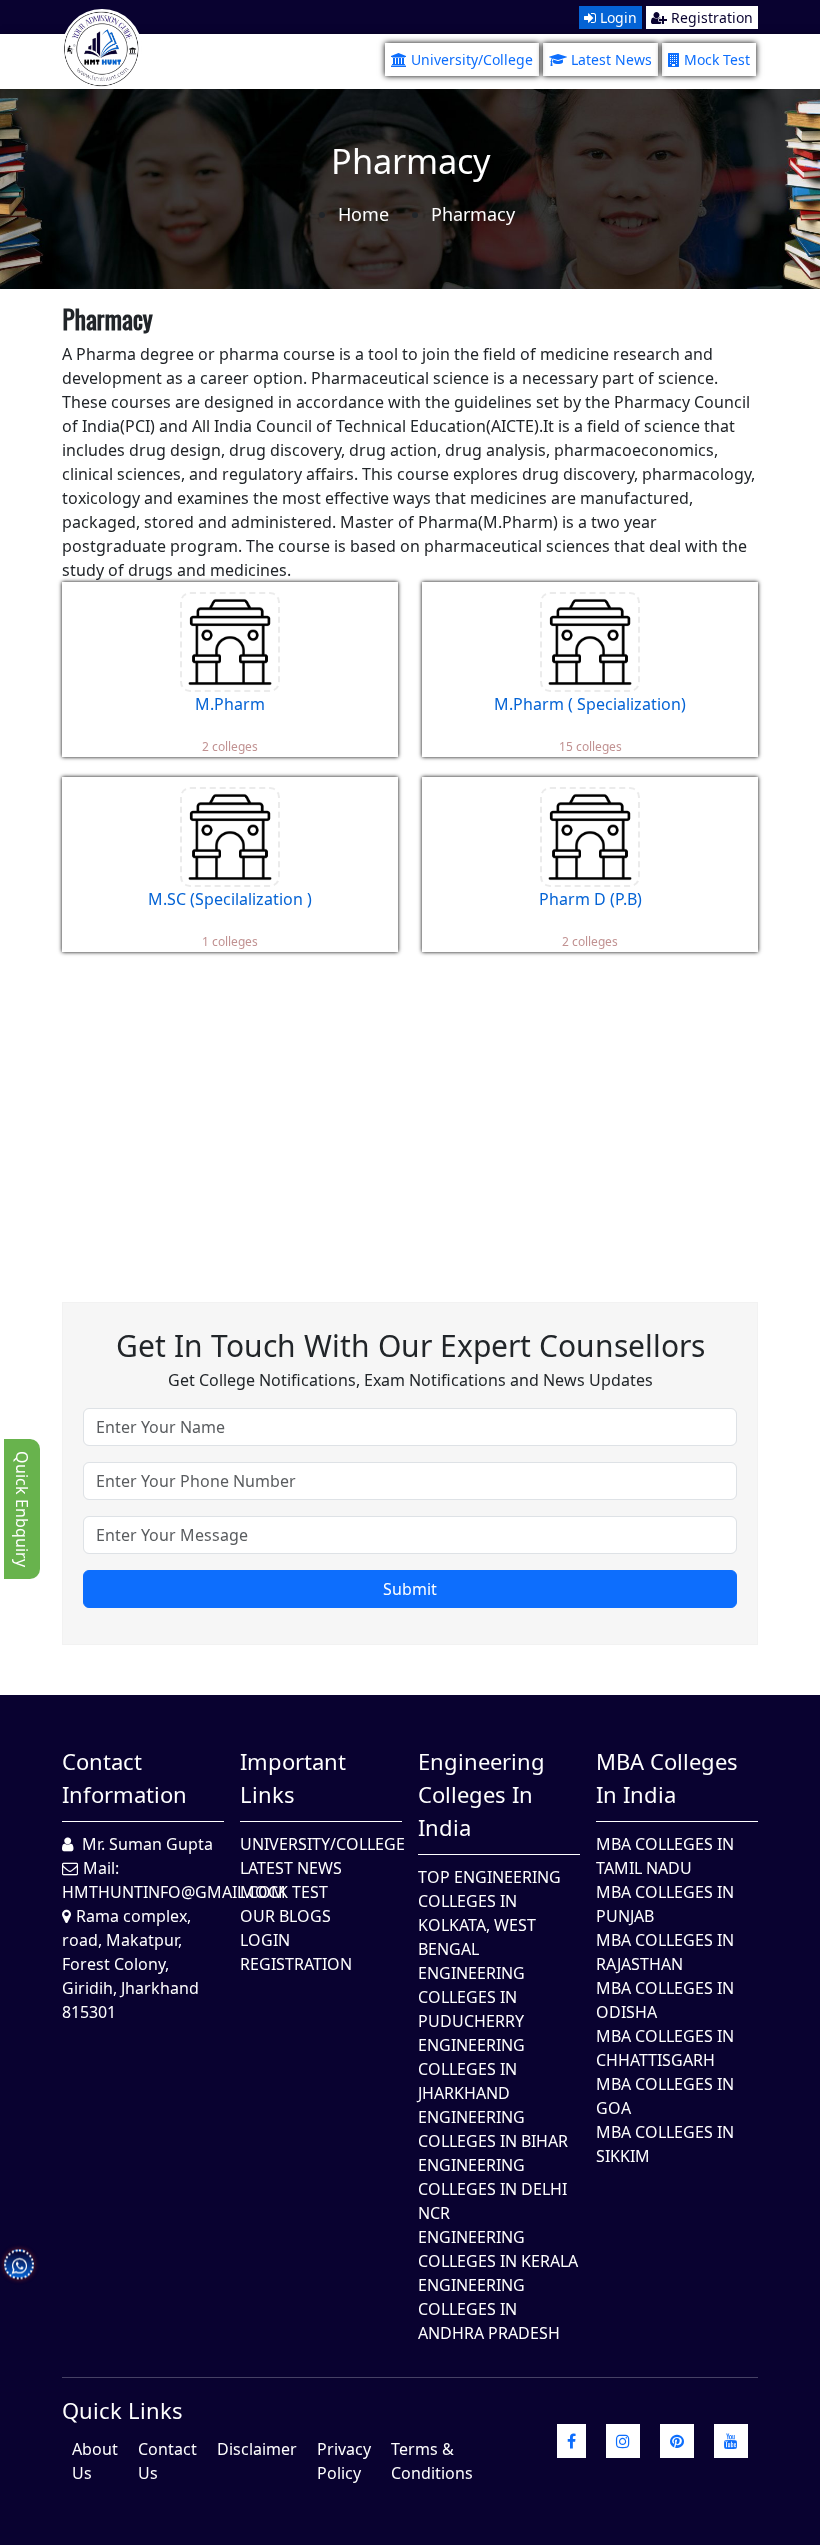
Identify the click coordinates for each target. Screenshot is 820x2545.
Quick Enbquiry (22, 1509)
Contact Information (124, 1777)
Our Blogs (285, 1916)
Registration (710, 17)
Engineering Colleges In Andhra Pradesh (489, 2309)
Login (616, 17)
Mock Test (717, 59)
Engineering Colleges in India (481, 1794)
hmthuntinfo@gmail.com (174, 1892)
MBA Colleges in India (667, 1777)
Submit (410, 1589)
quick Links (122, 2410)
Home (363, 214)
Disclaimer (257, 2449)
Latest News (611, 59)
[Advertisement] (410, 1112)
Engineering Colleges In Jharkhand (471, 2069)
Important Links (293, 1777)
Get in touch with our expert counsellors (410, 1345)
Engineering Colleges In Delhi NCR (492, 2189)
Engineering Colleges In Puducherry (471, 1997)
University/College (472, 59)
